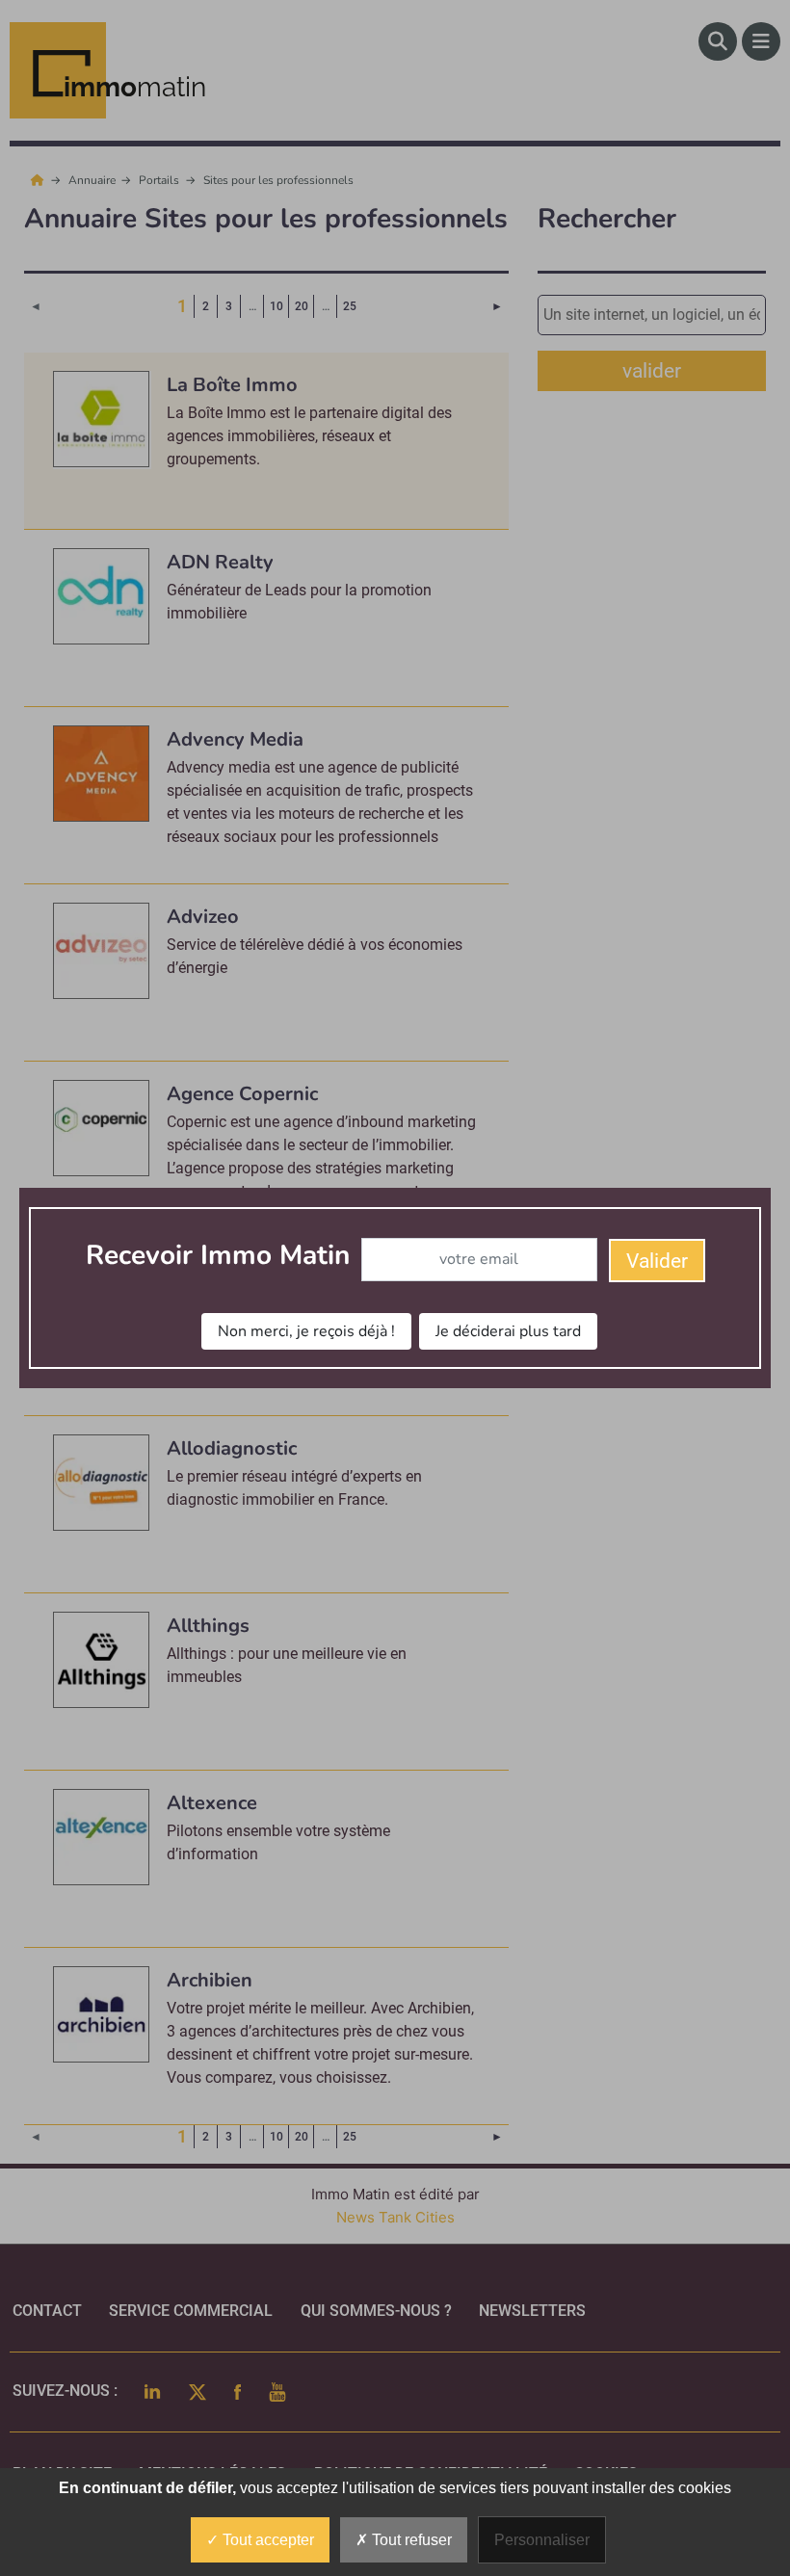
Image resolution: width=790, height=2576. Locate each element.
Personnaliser (542, 2540)
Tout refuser (410, 2540)
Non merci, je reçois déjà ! (306, 1331)
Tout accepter (266, 2540)
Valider (657, 1261)
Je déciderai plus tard (508, 1331)
